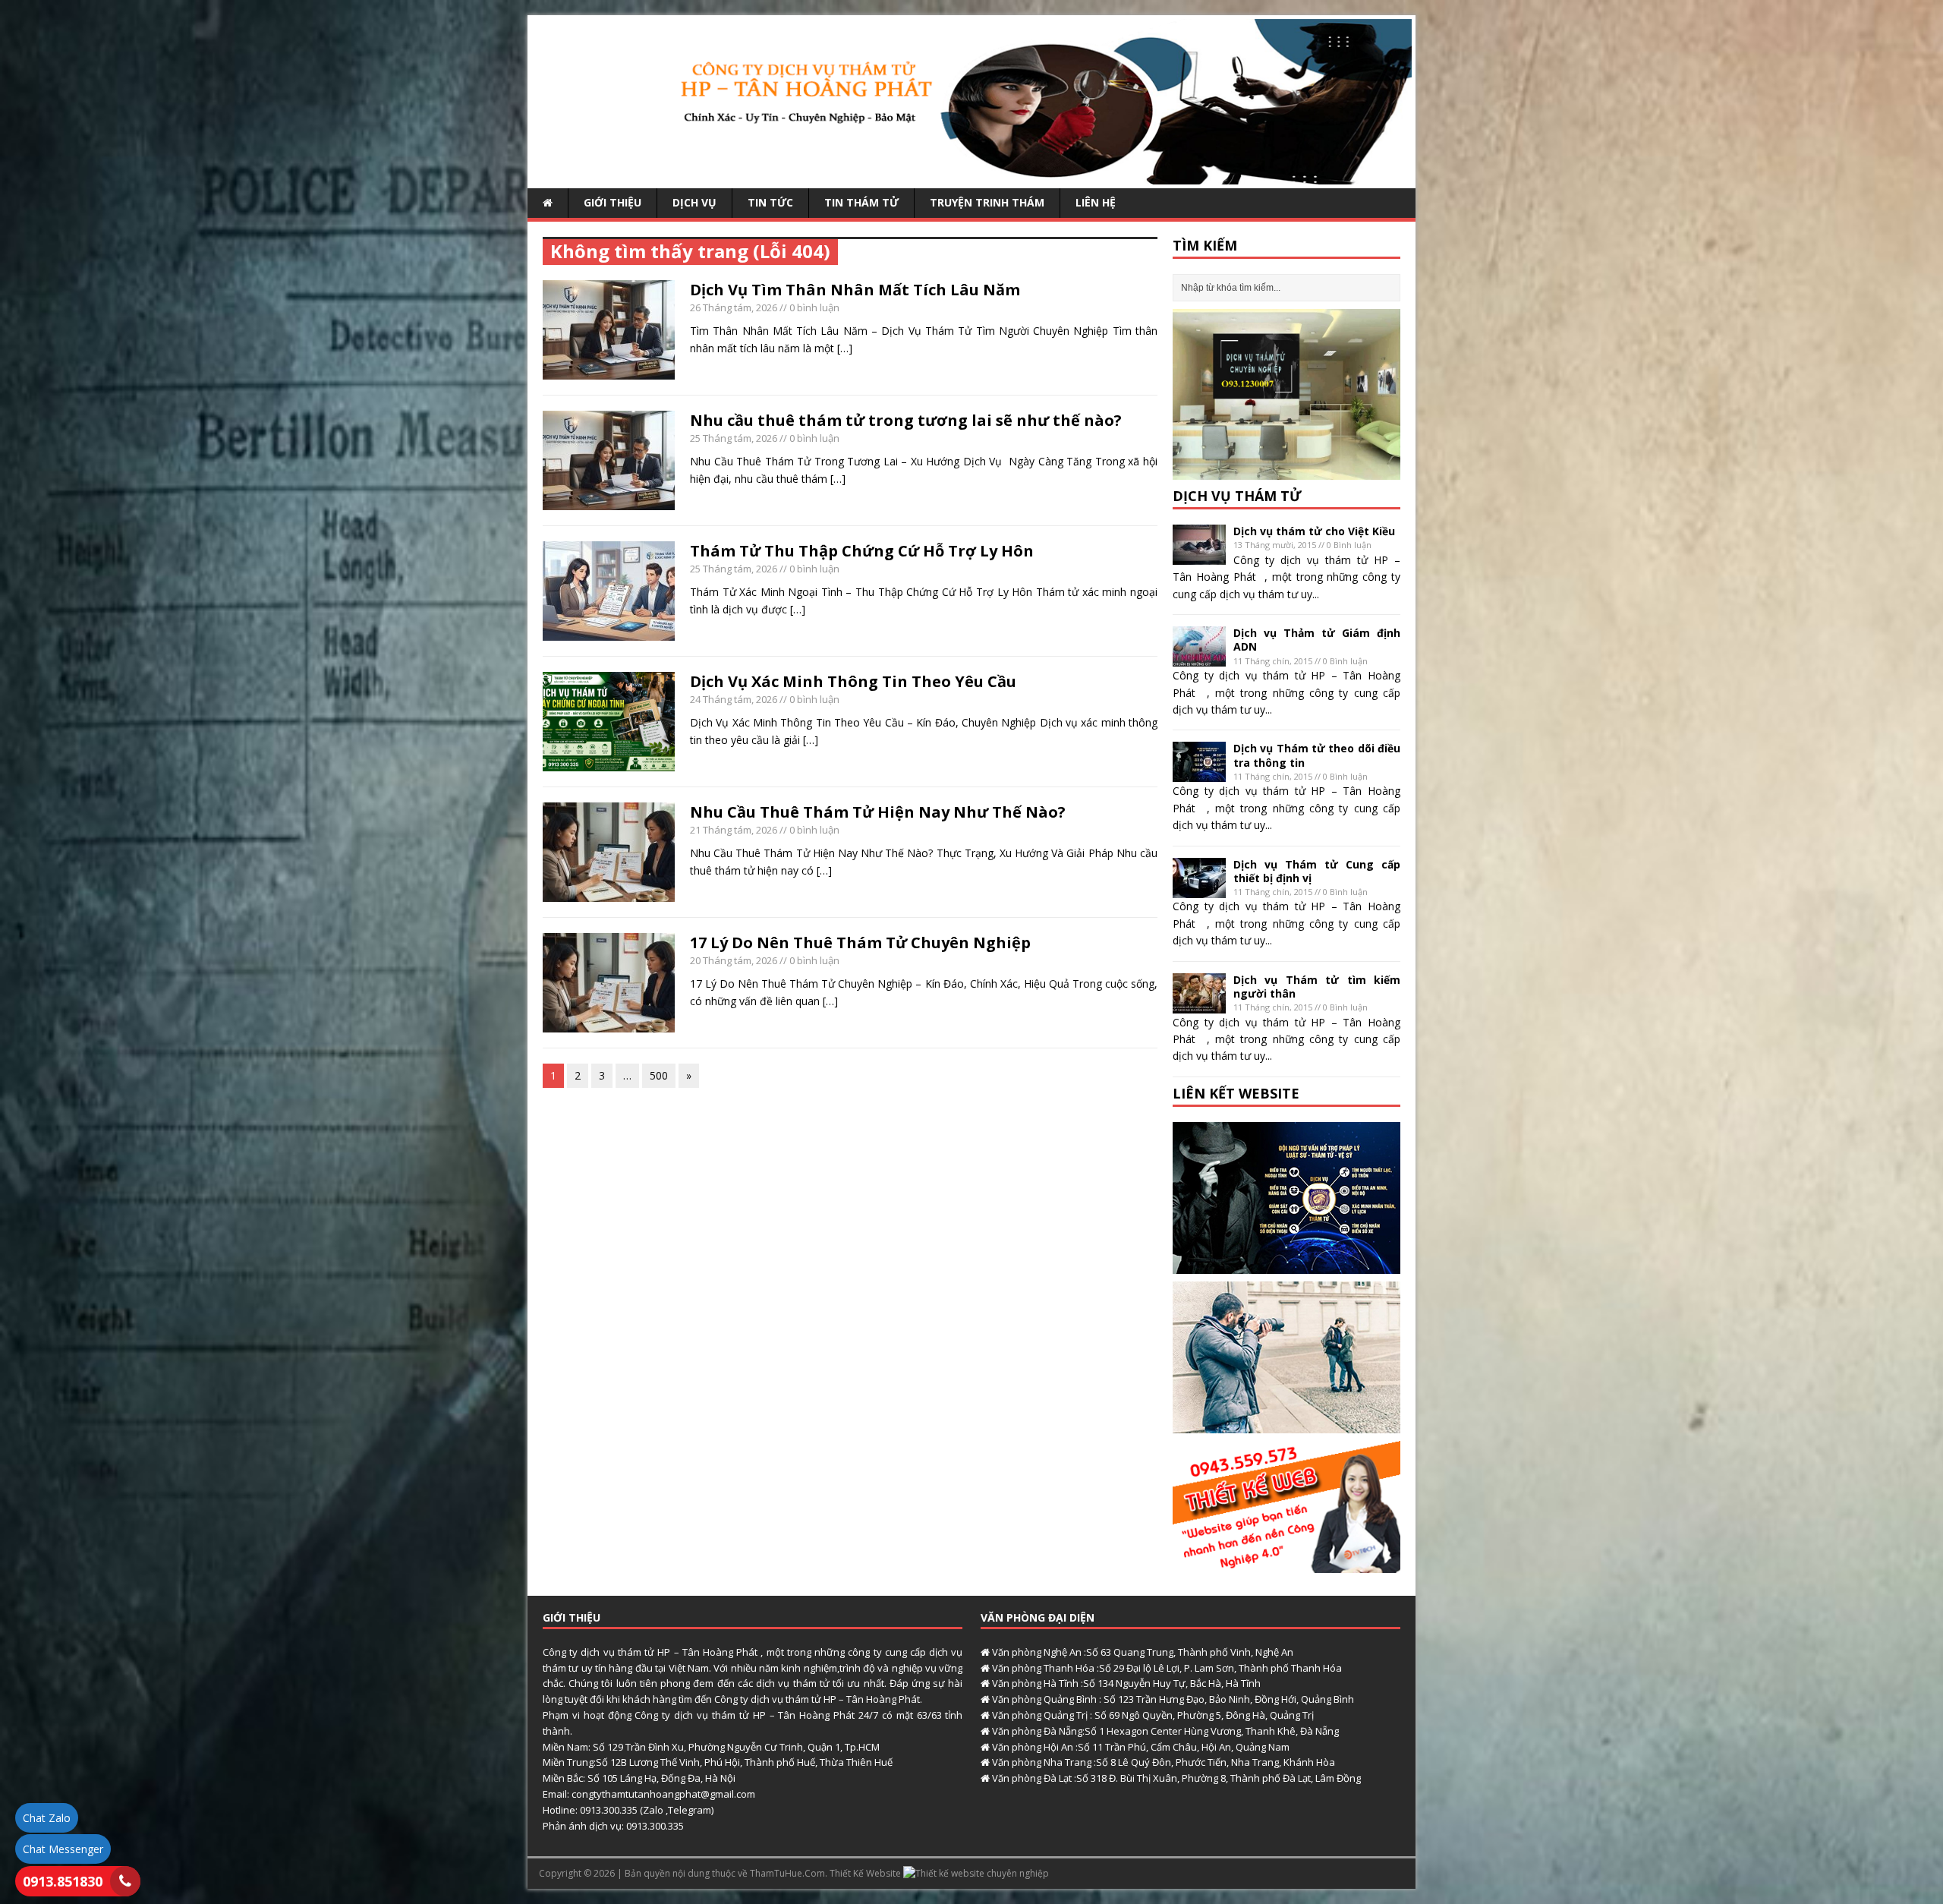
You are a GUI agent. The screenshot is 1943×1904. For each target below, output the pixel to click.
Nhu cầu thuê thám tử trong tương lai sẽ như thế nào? (906, 420)
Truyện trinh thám (987, 202)
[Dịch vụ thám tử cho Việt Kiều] (1199, 556)
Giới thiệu (613, 202)
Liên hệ (1096, 202)
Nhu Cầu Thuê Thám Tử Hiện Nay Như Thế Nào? (878, 812)
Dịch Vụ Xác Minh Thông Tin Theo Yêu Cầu (853, 681)
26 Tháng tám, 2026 (734, 307)
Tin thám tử (861, 202)
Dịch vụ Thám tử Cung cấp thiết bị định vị (1317, 871)
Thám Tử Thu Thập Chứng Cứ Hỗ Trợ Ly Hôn (862, 551)
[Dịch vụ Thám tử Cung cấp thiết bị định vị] (1199, 889)
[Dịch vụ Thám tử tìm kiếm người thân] (1199, 1004)
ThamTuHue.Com (787, 1873)
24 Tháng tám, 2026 (734, 699)
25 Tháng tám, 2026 (734, 438)
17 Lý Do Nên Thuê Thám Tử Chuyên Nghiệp (860, 943)
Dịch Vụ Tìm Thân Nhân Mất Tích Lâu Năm (855, 290)
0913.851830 (63, 1881)
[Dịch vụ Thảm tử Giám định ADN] (1199, 658)
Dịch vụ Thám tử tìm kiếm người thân (1317, 987)
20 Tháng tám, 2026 (734, 960)
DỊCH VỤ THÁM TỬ (1237, 496)
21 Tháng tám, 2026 (734, 830)
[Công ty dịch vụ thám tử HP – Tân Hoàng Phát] (971, 176)
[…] (845, 348)
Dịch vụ (694, 202)
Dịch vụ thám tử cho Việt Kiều (1314, 531)
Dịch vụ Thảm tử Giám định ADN (1317, 640)
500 (659, 1075)
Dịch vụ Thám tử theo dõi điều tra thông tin (1317, 755)
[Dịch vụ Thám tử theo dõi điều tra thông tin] (1199, 773)
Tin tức (770, 202)
